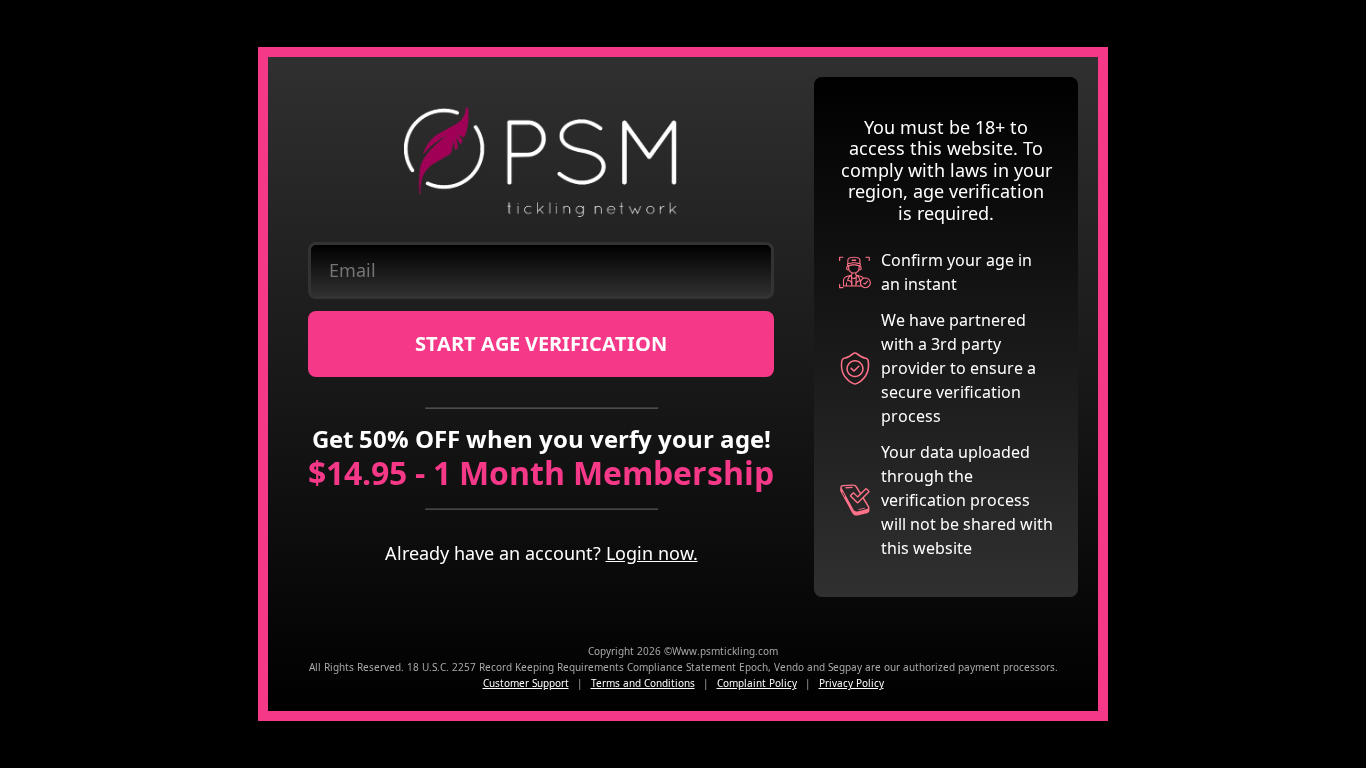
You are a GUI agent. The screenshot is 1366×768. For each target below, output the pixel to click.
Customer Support (526, 683)
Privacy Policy (851, 683)
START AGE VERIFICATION (541, 343)
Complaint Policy (757, 683)
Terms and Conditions (643, 683)
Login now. (652, 553)
